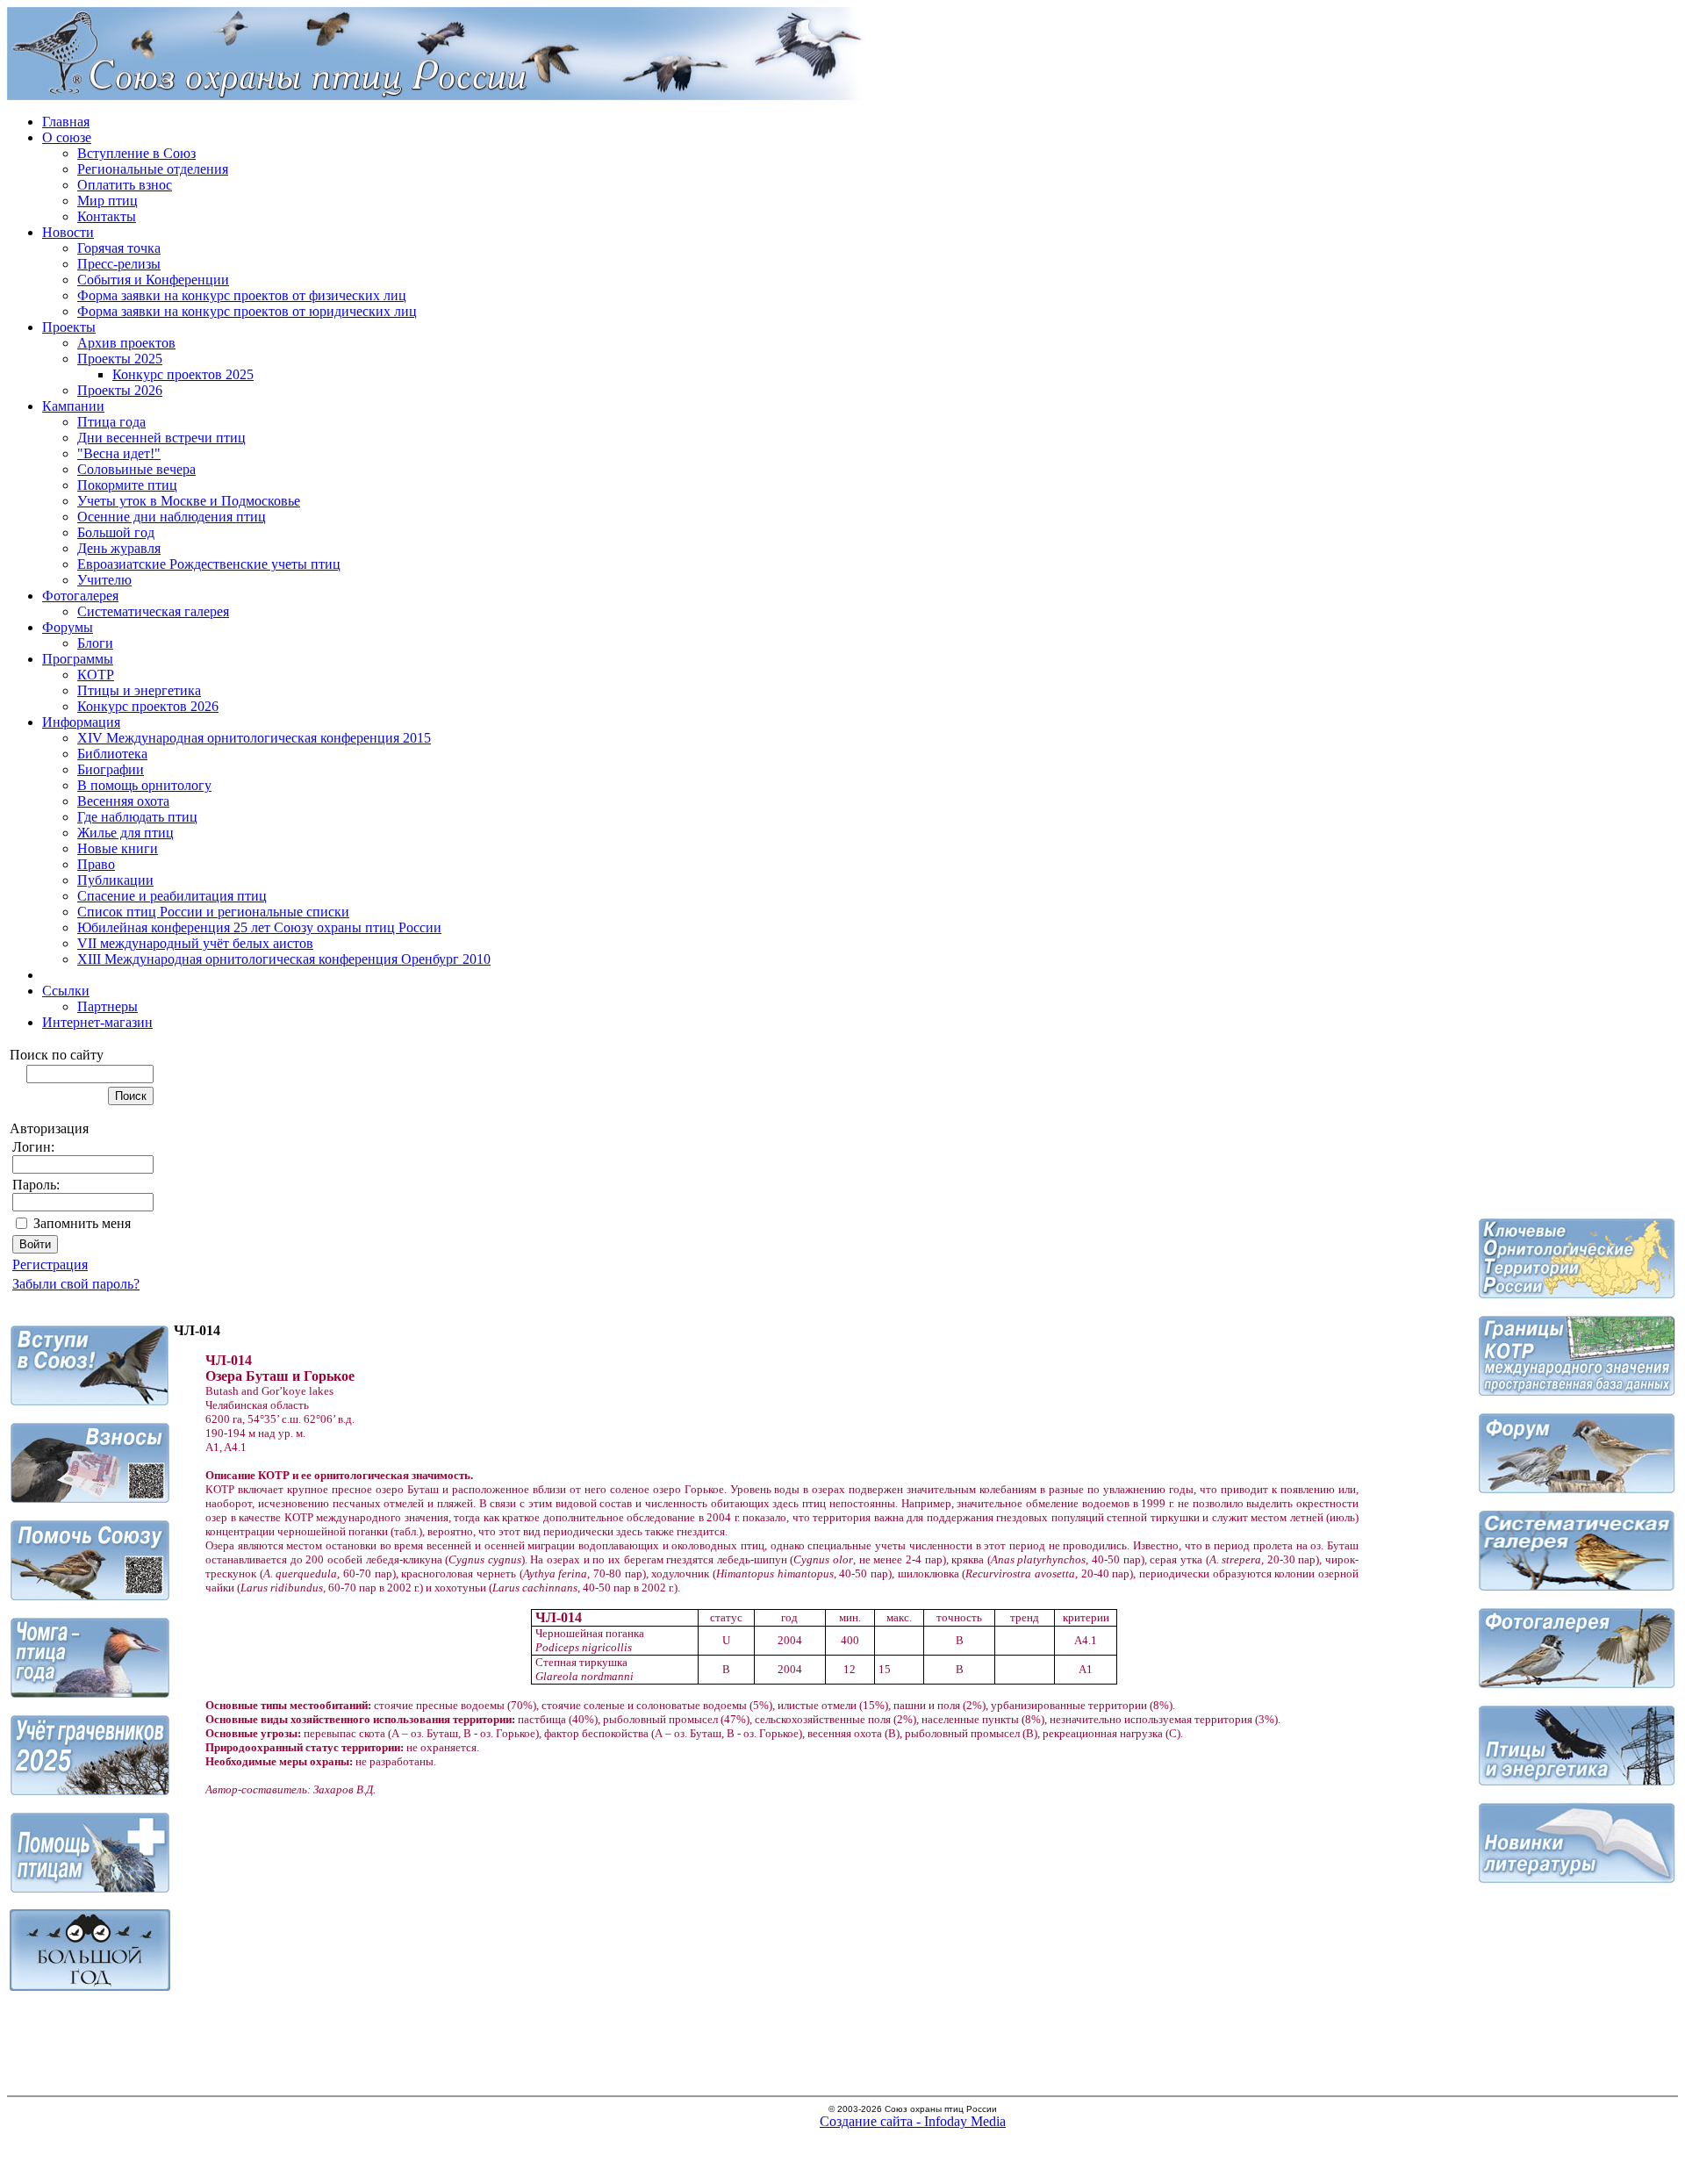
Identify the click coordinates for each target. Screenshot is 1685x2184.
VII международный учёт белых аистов (195, 943)
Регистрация (50, 1264)
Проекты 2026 (120, 390)
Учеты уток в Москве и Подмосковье (189, 501)
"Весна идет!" (119, 453)
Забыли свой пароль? (76, 1284)
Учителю (104, 580)
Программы (78, 659)
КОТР (96, 675)
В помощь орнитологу (144, 785)
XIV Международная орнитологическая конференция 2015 (254, 738)
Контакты (107, 216)
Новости (68, 232)
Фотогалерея (80, 596)
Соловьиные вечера (136, 469)
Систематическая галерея (153, 611)
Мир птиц (108, 201)
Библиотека (112, 754)
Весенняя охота (123, 801)
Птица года (111, 422)
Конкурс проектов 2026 (148, 706)
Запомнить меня (82, 1223)
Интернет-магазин (97, 1022)
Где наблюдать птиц (137, 817)
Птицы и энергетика (139, 690)
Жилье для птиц (125, 833)
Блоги (95, 643)
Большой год (116, 532)
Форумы (68, 627)
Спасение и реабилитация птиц (172, 896)
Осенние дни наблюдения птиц (172, 517)
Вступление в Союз (136, 153)
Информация (81, 722)
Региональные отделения (153, 169)
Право (96, 864)
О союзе (67, 137)
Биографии (111, 769)
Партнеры (108, 1006)
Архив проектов (126, 343)
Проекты (69, 327)
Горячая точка (119, 248)
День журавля (119, 548)
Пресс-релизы (119, 264)
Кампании (73, 406)
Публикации (115, 880)
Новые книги (118, 848)
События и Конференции (153, 280)
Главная (66, 122)
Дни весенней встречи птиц (161, 438)
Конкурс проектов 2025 (183, 374)
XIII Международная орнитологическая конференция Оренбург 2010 (284, 959)
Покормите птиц (127, 485)
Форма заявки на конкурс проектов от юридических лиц (247, 311)
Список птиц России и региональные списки (213, 912)
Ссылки (66, 991)
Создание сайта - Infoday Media (913, 2121)
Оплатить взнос (125, 185)
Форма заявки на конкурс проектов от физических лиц (242, 295)
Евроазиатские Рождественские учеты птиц (209, 564)
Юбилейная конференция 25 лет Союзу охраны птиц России (259, 927)
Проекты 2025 (120, 359)
